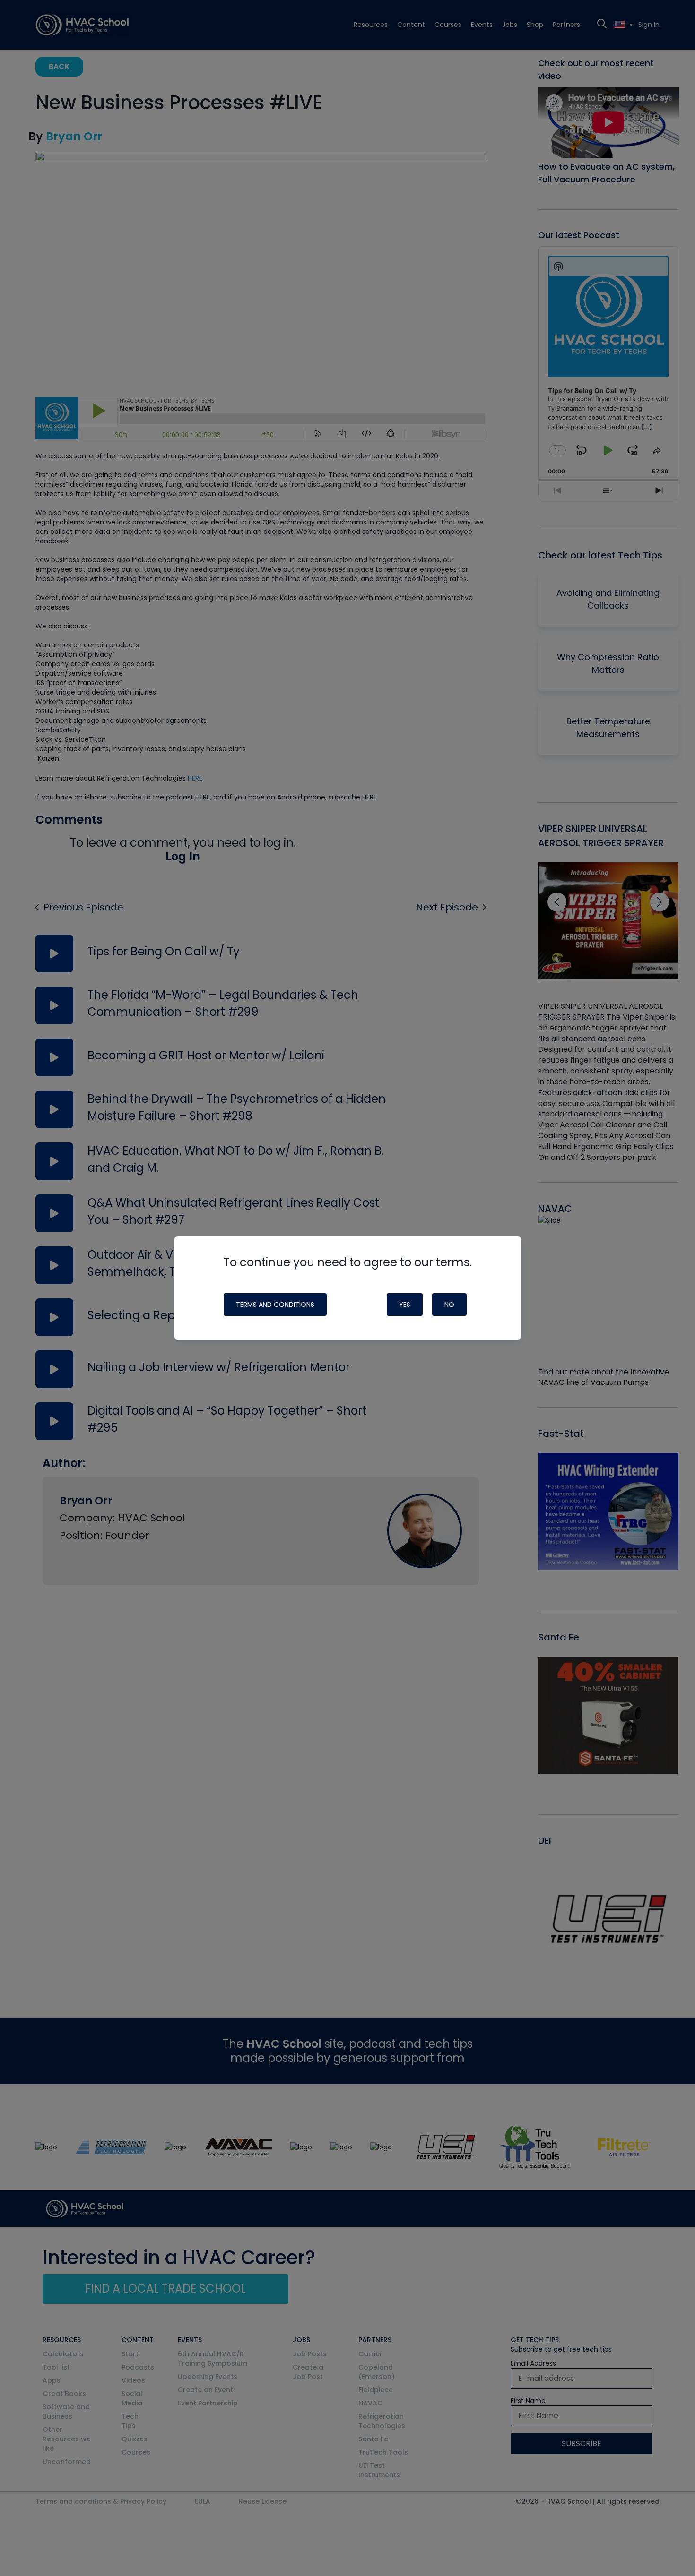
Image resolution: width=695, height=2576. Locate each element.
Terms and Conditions (275, 1305)
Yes (405, 1305)
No (449, 1305)
